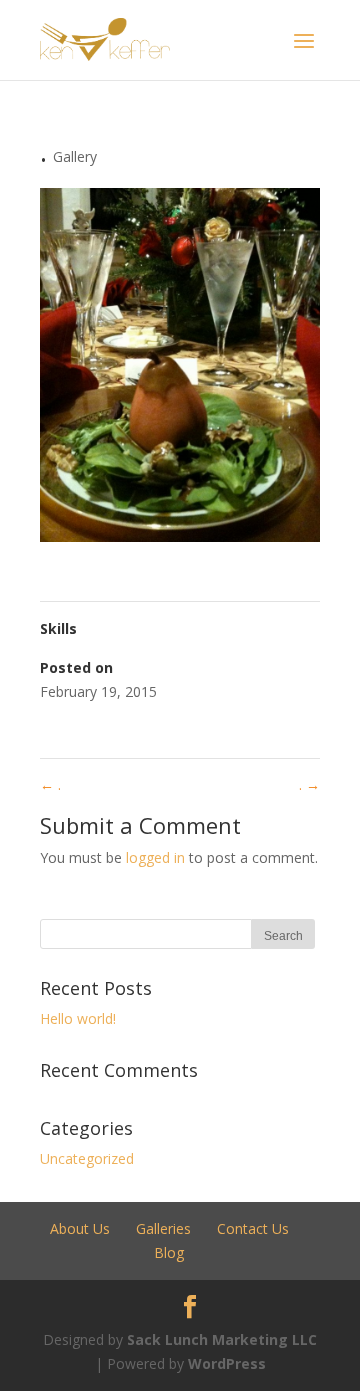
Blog (169, 1252)
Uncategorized (87, 1158)
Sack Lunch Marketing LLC (222, 1339)
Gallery (75, 156)
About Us (80, 1228)
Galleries (163, 1228)
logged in (155, 857)
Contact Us (253, 1228)
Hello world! (78, 1018)
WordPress (227, 1363)
